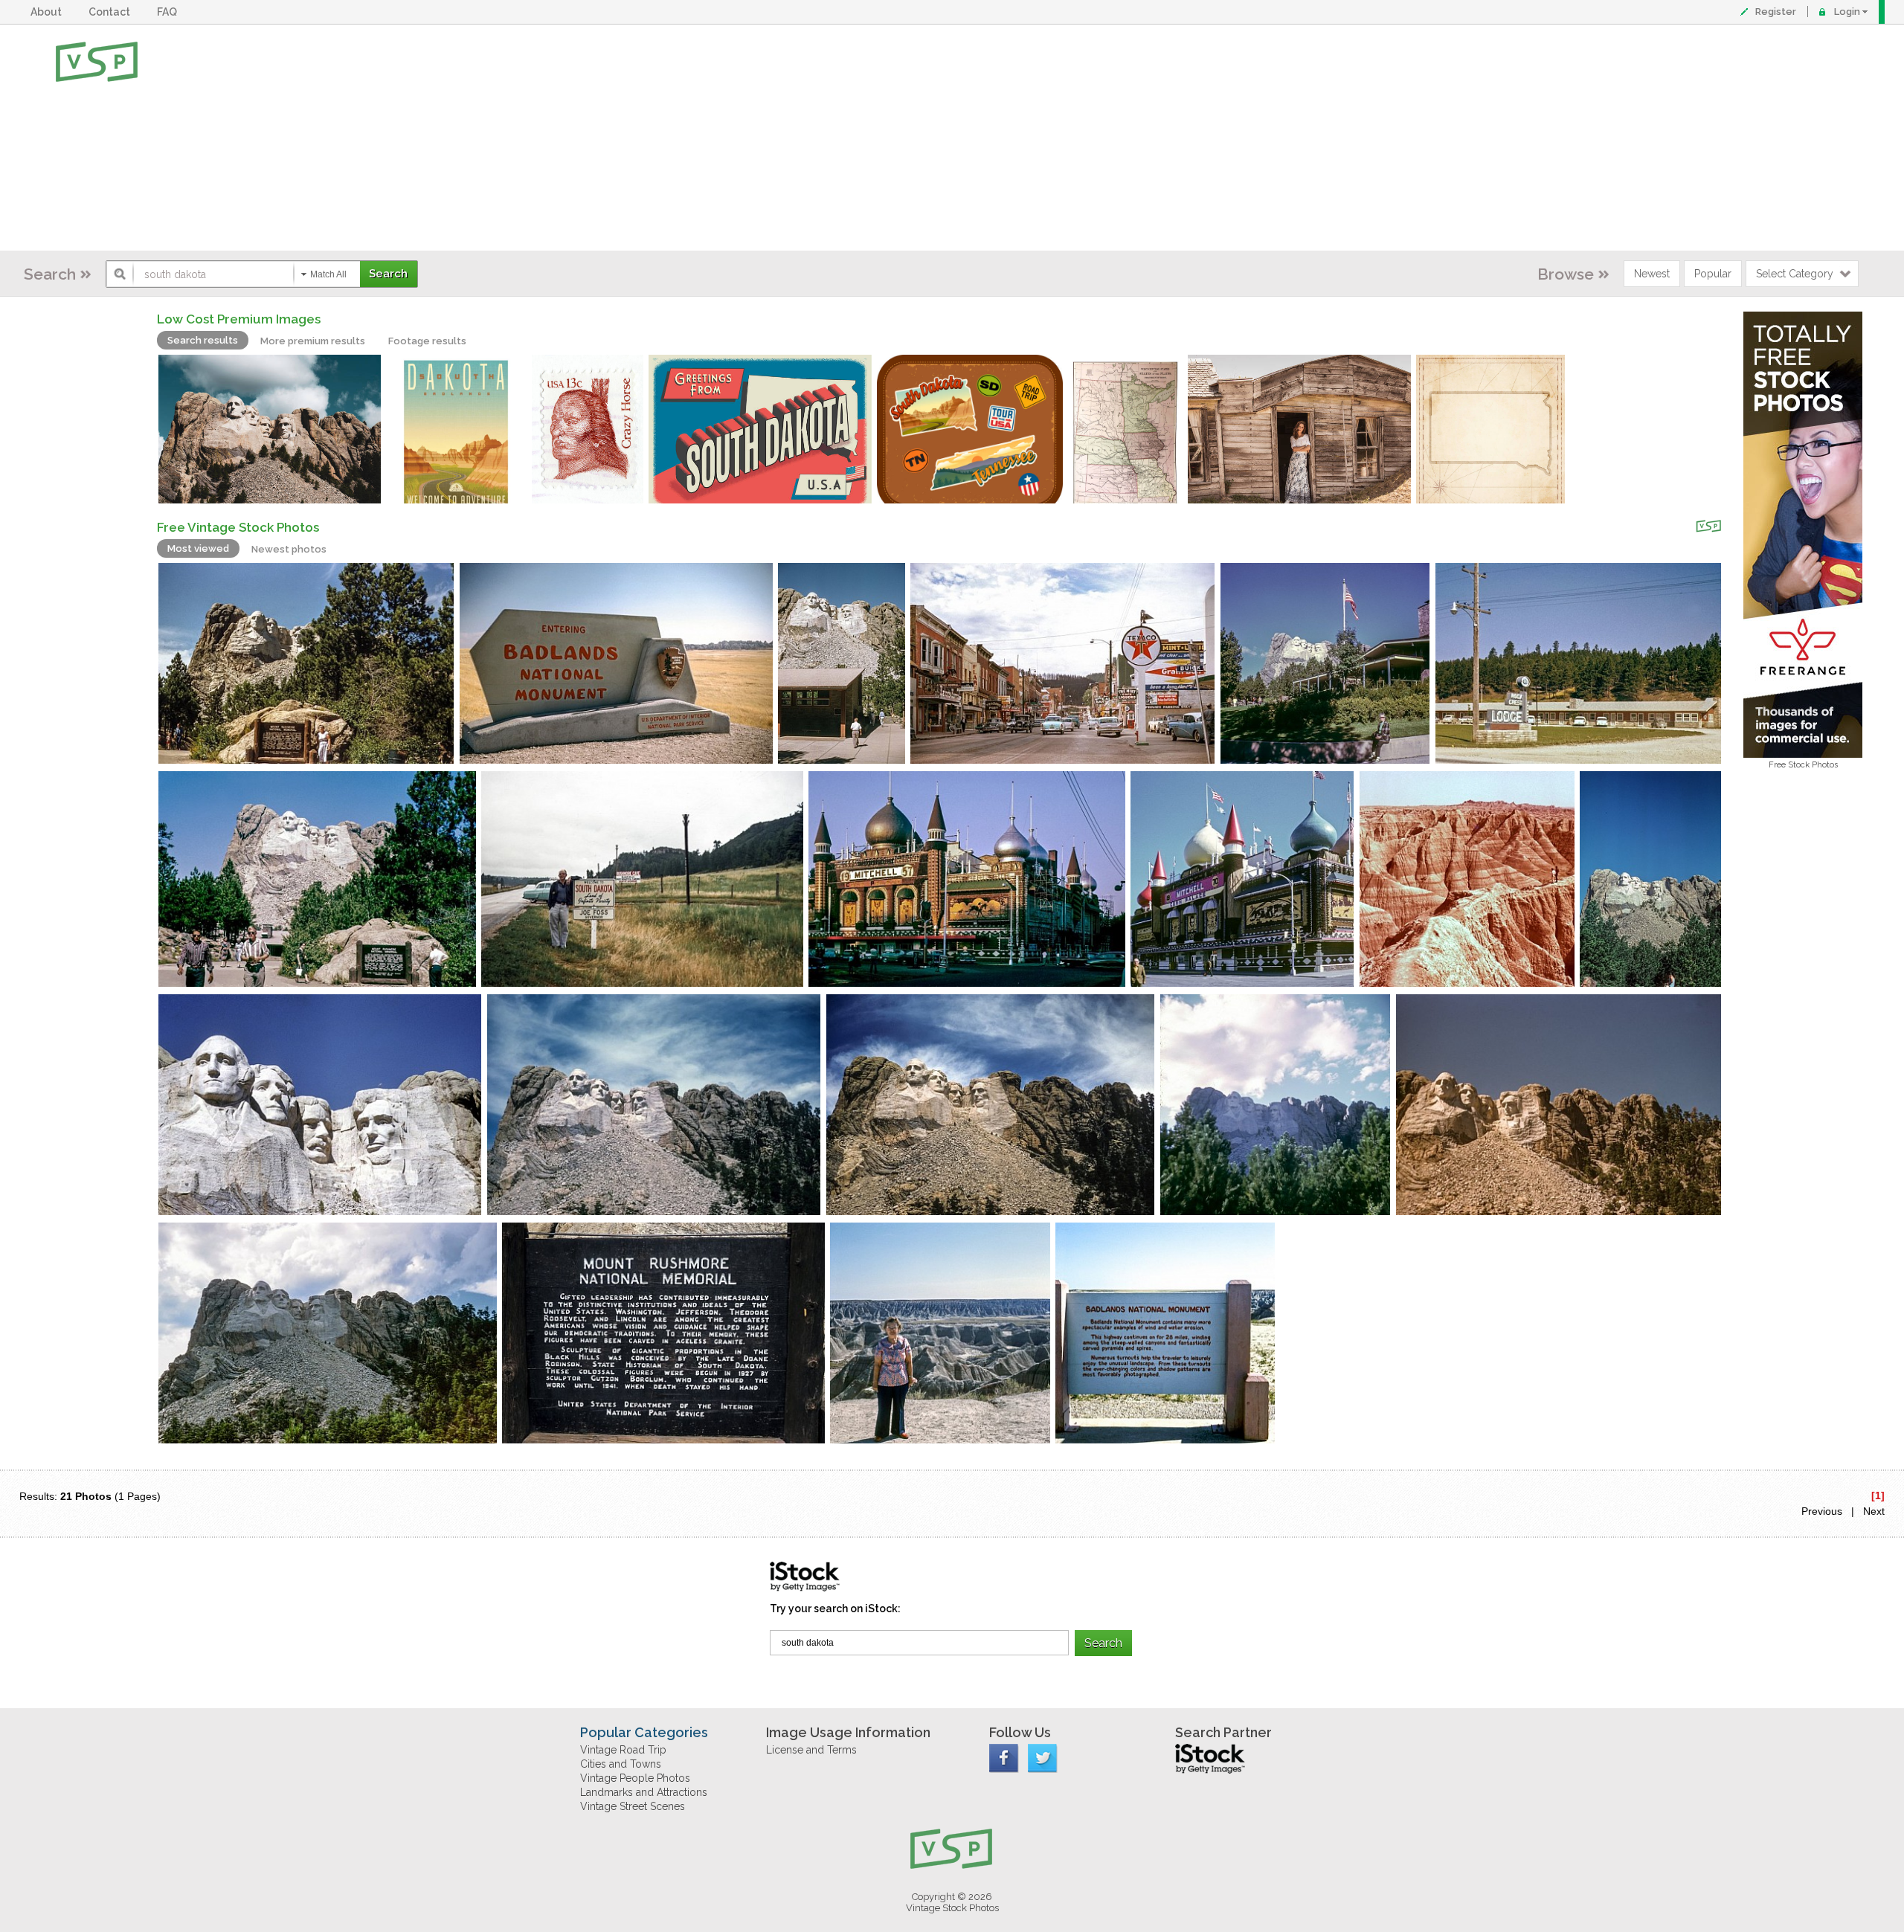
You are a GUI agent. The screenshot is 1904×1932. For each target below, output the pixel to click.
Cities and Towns (621, 1764)
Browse (1566, 274)
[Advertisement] (1000, 138)
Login (1847, 12)
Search (50, 274)
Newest (1652, 274)
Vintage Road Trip (623, 1750)
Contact (112, 12)
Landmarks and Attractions (644, 1792)
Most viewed (198, 548)
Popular (1713, 274)
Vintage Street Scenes (633, 1806)
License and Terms (811, 1750)
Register (1776, 12)
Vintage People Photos (635, 1778)
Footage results (427, 341)
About (48, 12)
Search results (203, 340)
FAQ (169, 12)
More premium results (313, 341)
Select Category (1795, 274)
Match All (328, 274)
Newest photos (289, 549)
